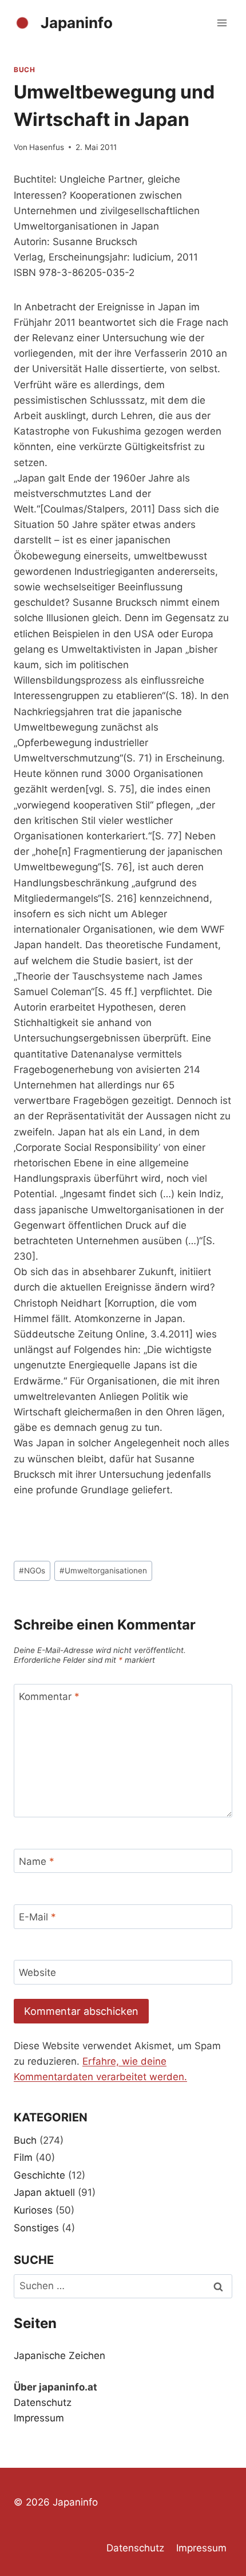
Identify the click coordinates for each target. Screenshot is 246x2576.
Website (37, 1973)
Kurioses (33, 2210)
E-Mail (37, 1917)
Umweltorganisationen (103, 1571)
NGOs (32, 1571)
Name (37, 1861)
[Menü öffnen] (222, 23)
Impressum (39, 2418)
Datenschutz (43, 2403)
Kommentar (49, 1697)
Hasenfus (47, 147)
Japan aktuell (44, 2192)
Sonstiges (36, 2228)
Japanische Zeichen (59, 2356)
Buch (24, 70)
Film (23, 2157)
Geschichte (39, 2175)
